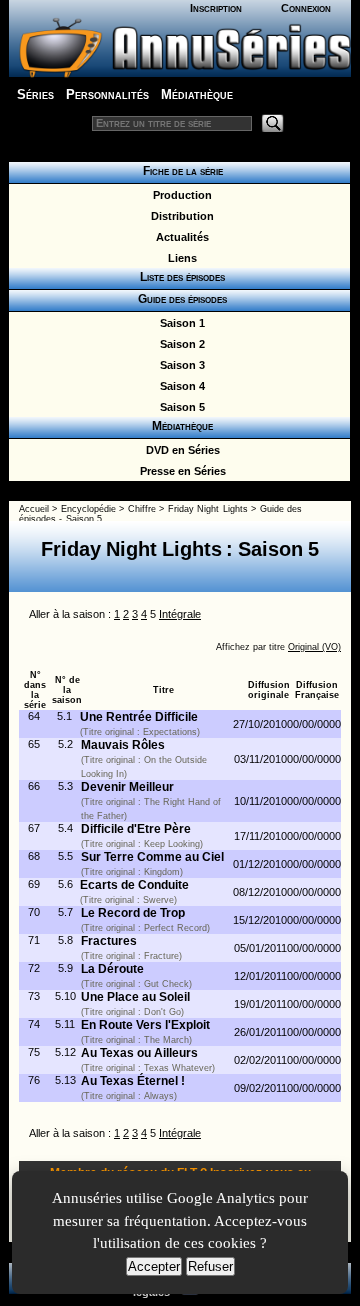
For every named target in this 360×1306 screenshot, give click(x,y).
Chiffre (142, 509)
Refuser (210, 1266)
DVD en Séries (180, 450)
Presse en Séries (180, 471)
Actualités (179, 237)
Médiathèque (197, 94)
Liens (179, 258)
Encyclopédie (88, 509)
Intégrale (180, 614)
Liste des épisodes (179, 277)
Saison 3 (179, 365)
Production (179, 195)
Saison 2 (179, 344)
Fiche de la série (180, 171)
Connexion (306, 8)
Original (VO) (314, 647)
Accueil (34, 509)
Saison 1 (179, 323)
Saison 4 (179, 386)
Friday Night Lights (208, 509)
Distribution (179, 216)
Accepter (154, 1266)
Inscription (216, 8)
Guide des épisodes (179, 299)
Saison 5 (179, 407)
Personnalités (107, 94)
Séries (35, 94)
